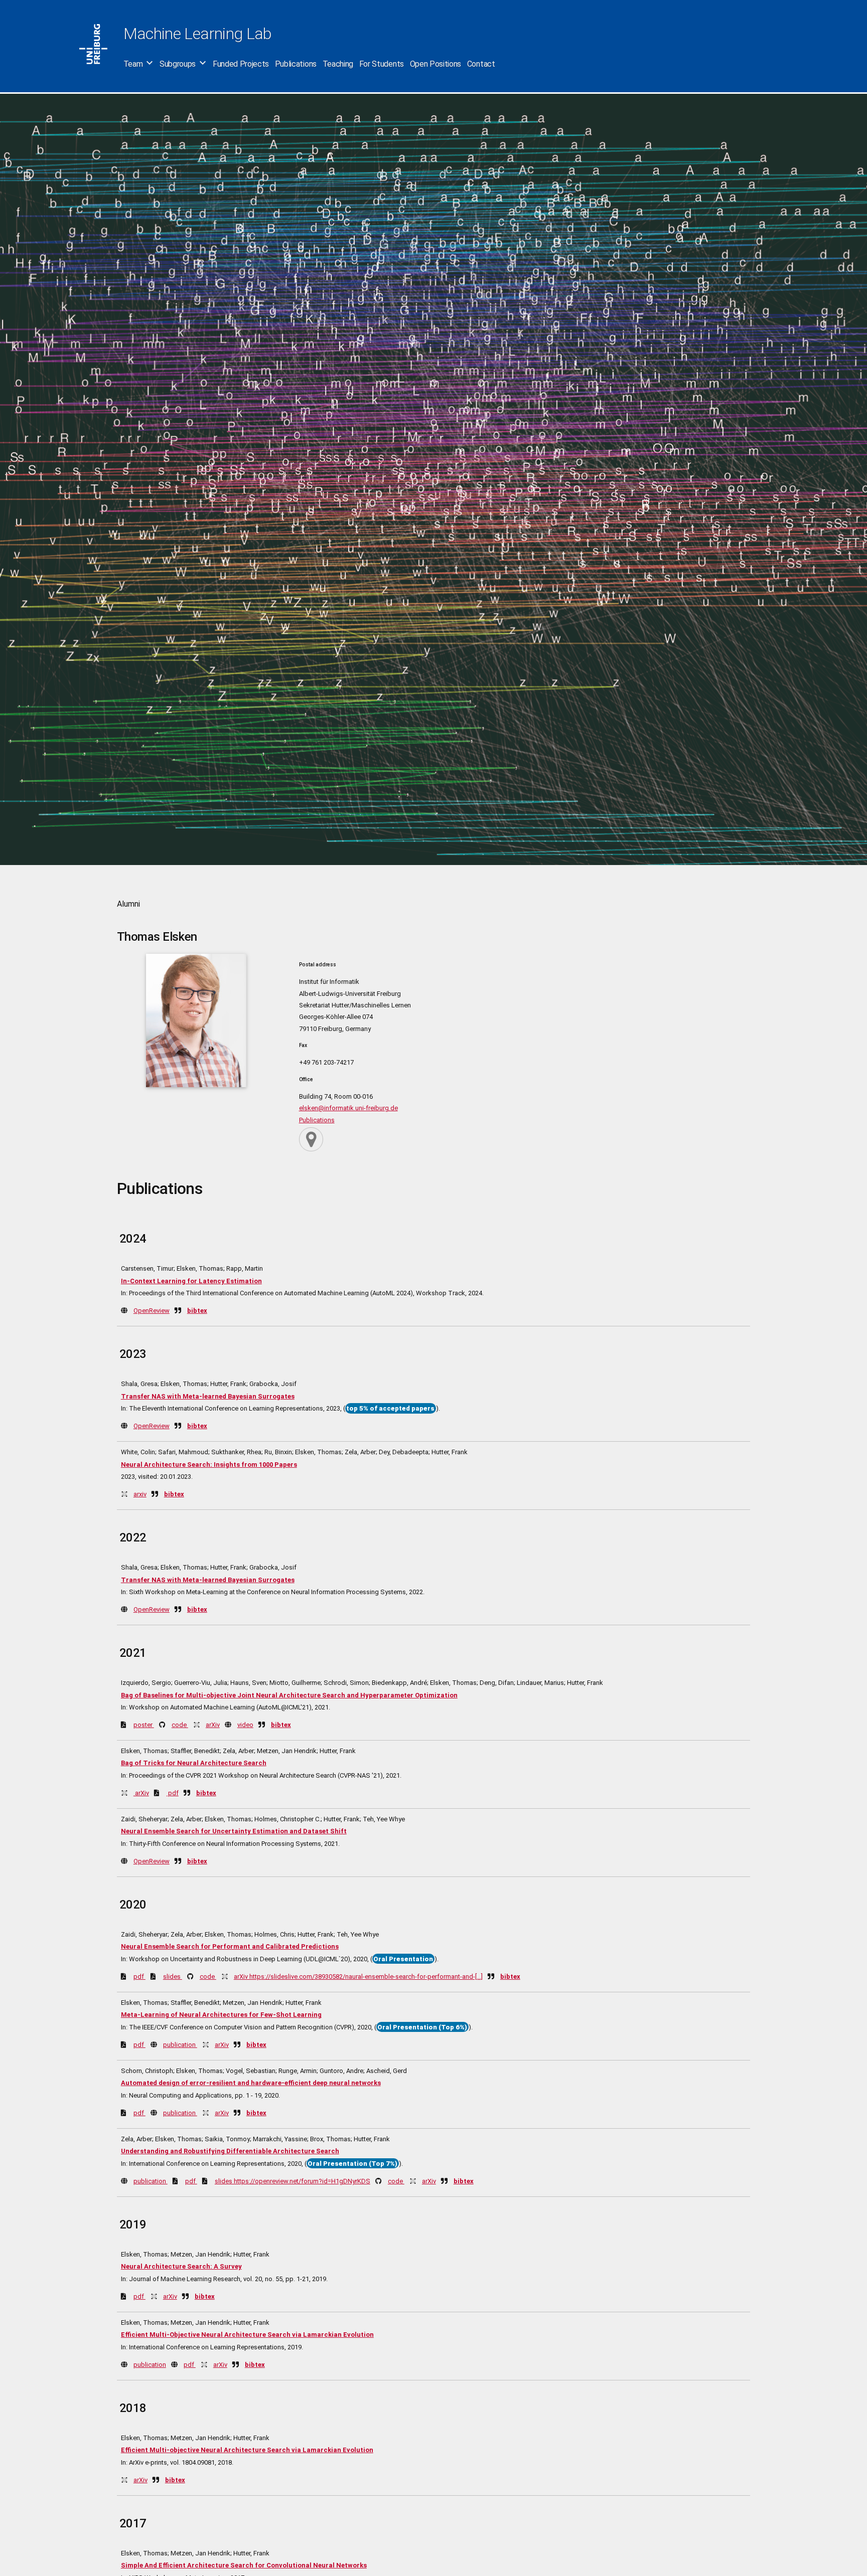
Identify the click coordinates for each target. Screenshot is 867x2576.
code (180, 1725)
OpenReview (152, 1311)
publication (180, 2045)
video (245, 1725)
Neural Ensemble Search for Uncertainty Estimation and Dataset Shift (234, 1831)
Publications (296, 64)
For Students (382, 64)
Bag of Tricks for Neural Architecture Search (194, 1763)
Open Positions (436, 64)
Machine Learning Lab (198, 34)
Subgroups (178, 64)
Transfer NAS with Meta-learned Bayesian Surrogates (208, 1396)
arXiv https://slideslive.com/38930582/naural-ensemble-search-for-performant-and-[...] (358, 1977)
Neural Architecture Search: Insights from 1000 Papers (209, 1465)
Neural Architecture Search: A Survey (181, 2266)
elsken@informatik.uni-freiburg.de (348, 1108)
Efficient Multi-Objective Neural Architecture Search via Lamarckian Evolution (247, 2335)
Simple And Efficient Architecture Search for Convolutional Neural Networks (244, 2565)
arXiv (213, 1725)
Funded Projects (241, 64)
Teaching (338, 64)
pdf (173, 1793)
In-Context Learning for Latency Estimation (191, 1281)
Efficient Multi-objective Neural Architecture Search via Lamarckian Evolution (247, 2450)
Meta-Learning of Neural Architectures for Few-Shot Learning (221, 2015)
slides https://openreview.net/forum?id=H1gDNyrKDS (293, 2181)
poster (144, 1725)
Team (133, 64)
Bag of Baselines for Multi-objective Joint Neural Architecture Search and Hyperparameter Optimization (289, 1695)
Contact (481, 64)
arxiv (140, 1494)
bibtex (197, 1311)
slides (173, 1977)
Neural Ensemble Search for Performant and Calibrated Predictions (230, 1946)
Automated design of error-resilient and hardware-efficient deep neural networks (251, 2083)
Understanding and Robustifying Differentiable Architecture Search (230, 2151)
